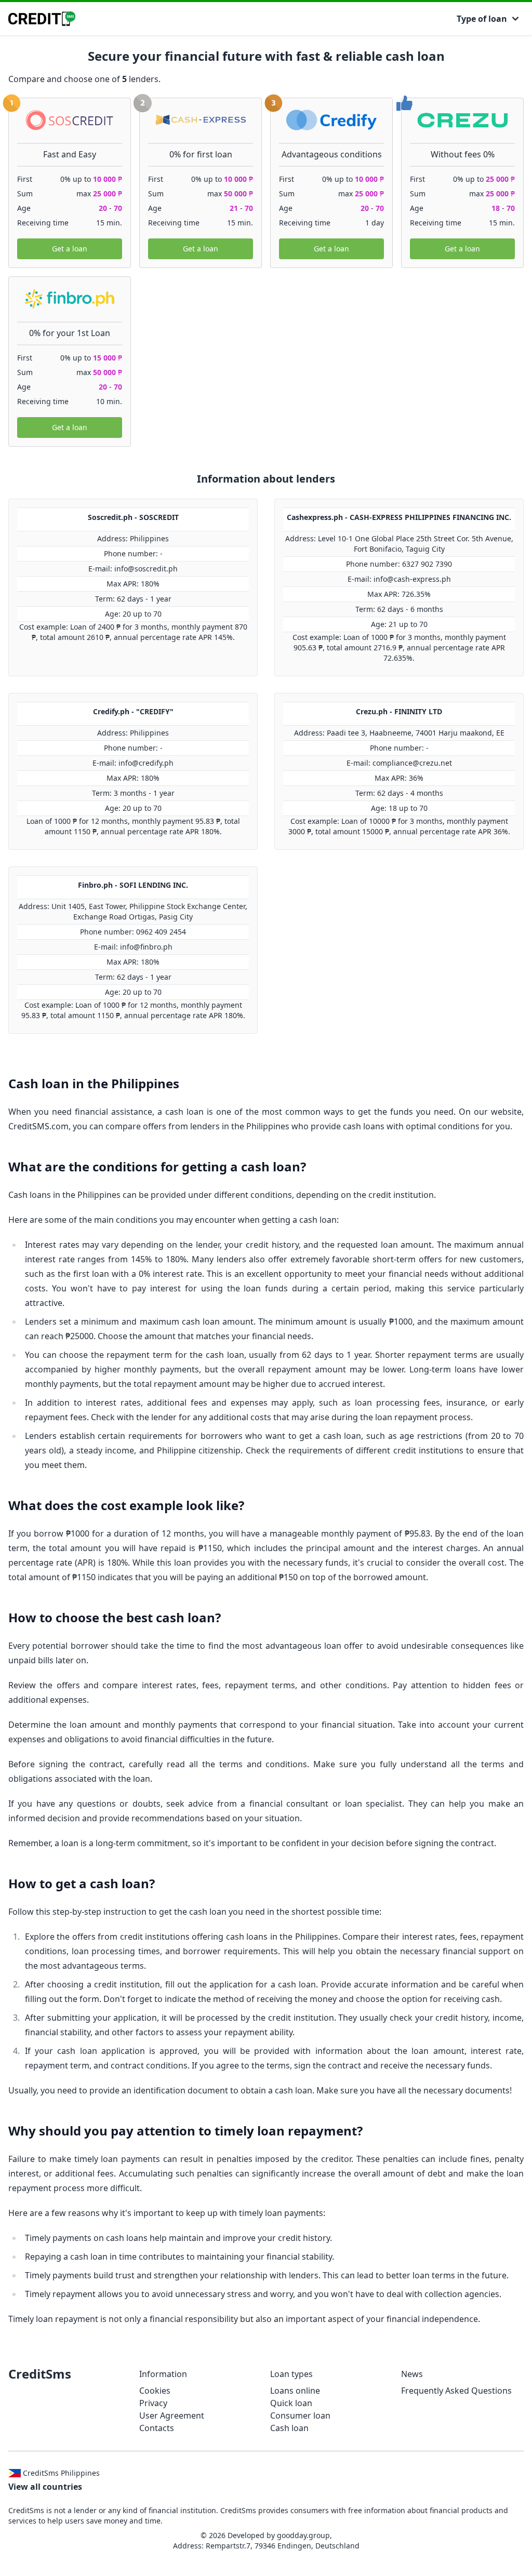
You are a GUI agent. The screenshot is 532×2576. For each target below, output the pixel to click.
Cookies (155, 2391)
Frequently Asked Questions (456, 2391)
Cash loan (289, 2428)
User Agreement (172, 2415)
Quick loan (291, 2403)
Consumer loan (300, 2415)
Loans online (295, 2391)
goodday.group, (304, 2535)
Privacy (153, 2403)
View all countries (45, 2487)
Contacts (157, 2428)
